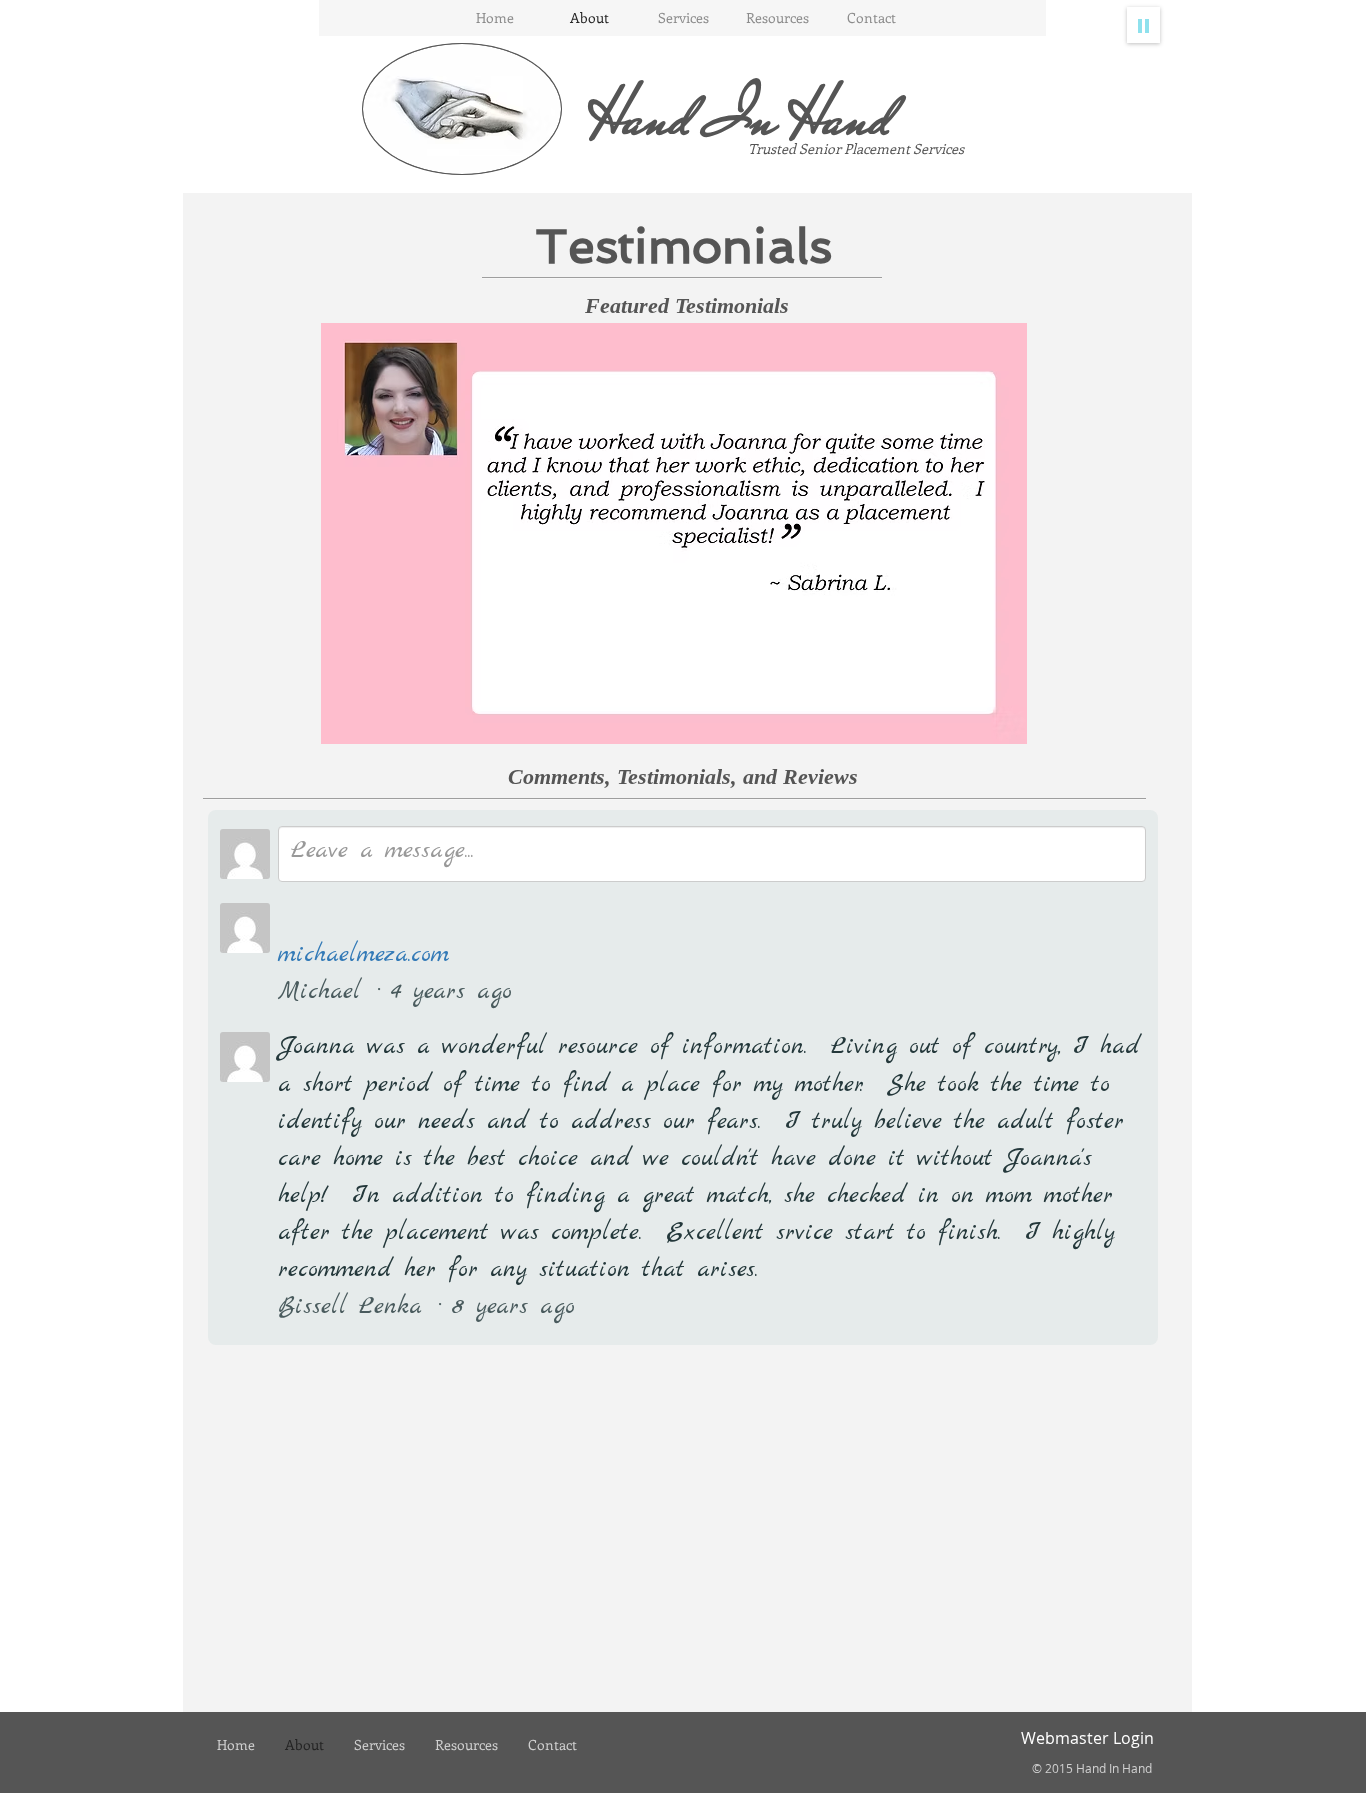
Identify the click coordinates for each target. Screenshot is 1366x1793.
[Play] (1143, 25)
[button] (674, 533)
